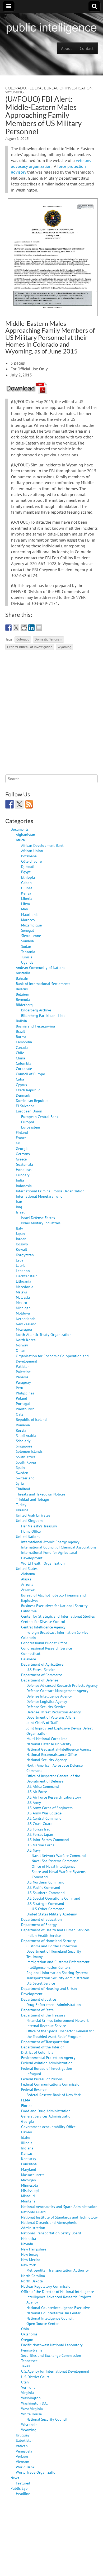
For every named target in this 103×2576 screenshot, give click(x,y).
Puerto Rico (25, 1409)
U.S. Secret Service (41, 1983)
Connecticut (31, 1653)
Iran (19, 1201)
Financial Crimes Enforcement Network (58, 2020)
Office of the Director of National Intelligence (58, 2291)
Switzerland (25, 1478)
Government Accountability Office (48, 2127)
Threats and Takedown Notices (41, 1494)
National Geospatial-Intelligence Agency (59, 1749)
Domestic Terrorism (48, 639)
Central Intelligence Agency (43, 1627)
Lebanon (23, 1271)
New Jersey (30, 2254)
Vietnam (22, 2462)
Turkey (21, 1505)
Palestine (23, 1372)
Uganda (27, 962)
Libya (25, 904)
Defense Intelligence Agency (49, 1696)
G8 (18, 1143)
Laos (20, 1260)
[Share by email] (39, 628)
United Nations (28, 1536)
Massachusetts (33, 2175)
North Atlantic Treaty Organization (44, 1334)
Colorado (16, 88)
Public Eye (19, 2488)
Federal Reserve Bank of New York (54, 2095)
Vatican (22, 2446)
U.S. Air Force (37, 1792)
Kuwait (22, 1249)
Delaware (29, 1659)
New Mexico (31, 2260)
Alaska (26, 1579)
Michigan (23, 1308)
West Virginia (32, 2409)
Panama (22, 1377)
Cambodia (24, 1042)
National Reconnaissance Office (52, 1754)
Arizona (27, 1584)
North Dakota (32, 2281)
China (20, 1058)
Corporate (24, 1069)
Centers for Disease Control (43, 1621)
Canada (22, 1047)
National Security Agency (47, 1760)
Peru (20, 1388)
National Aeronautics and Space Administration (59, 2207)
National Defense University (49, 1744)
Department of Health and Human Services (55, 1930)
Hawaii (27, 2132)
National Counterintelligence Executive (58, 2308)
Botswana (29, 856)
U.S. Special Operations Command (53, 1898)
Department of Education (41, 1919)
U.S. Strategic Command (45, 1903)
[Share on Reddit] (24, 628)
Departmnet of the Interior (43, 2047)
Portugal (23, 1404)
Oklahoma (29, 2334)
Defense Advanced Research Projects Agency (62, 1685)
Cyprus (21, 1085)
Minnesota (30, 2185)
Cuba (20, 1079)
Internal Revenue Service (46, 2026)
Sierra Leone (31, 936)
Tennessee (29, 2361)
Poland (22, 1398)
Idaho (26, 2137)
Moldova (23, 1313)
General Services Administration (47, 2116)
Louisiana (29, 2164)
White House (31, 2414)
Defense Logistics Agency (47, 1701)
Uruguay (23, 2435)
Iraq (19, 1207)
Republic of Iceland (31, 1419)
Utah (25, 2382)
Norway (22, 1345)
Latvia (21, 1265)
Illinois (27, 2143)
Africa (20, 840)
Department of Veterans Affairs (51, 1717)
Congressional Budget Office (44, 1643)
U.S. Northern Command (45, 1882)
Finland (22, 1132)
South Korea (26, 1462)
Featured (23, 2483)
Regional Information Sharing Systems (57, 1973)
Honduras (24, 1170)
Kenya (26, 893)
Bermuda (23, 999)
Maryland (29, 2169)
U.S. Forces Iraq (38, 1829)
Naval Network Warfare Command (59, 1855)
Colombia (24, 1063)
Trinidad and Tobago (32, 1499)
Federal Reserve (34, 2089)
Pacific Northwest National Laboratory (52, 2345)
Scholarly (23, 1441)
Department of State (37, 2010)
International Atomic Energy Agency (50, 1542)
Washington (31, 2398)
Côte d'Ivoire (31, 861)
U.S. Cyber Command (48, 1909)
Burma (21, 1037)
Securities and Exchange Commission (51, 2355)
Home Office (31, 1531)
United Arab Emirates (33, 1515)
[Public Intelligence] (51, 27)
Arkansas (28, 1590)
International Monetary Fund (39, 1196)
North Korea (26, 1340)
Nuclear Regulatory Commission (47, 2286)
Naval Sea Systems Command (55, 1861)
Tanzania (28, 952)
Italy (19, 1228)
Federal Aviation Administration (47, 2063)
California (29, 1611)
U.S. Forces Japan (40, 1834)
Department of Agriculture (42, 1664)
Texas (25, 2366)
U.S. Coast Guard (39, 1824)
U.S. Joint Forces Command (48, 1840)
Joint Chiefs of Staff (42, 1722)
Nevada (27, 2244)
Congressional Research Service (46, 1648)
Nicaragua (24, 1329)
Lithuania (24, 1281)
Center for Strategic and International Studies (58, 1616)
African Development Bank (42, 845)
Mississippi (30, 2190)
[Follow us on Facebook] (10, 804)
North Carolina (33, 2276)
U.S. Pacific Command (43, 1887)
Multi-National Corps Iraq (47, 1739)
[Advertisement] (51, 711)
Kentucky (29, 2159)
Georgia (22, 1148)
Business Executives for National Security (54, 1606)
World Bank (25, 2467)
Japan (20, 1233)
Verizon (22, 2456)
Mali (25, 909)
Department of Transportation (45, 2042)
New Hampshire (34, 2249)
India (20, 1180)
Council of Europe (30, 1074)
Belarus (22, 989)
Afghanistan (25, 835)
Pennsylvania (32, 2350)
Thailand (23, 1489)
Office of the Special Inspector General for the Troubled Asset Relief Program (60, 2033)
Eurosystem (31, 1127)
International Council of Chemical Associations (59, 1547)
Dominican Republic (32, 1100)
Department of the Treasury (43, 2015)
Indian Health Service (44, 1935)
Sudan (26, 946)
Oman (21, 1350)
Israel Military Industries (41, 1223)
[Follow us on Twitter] (19, 804)
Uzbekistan (25, 2440)
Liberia (27, 898)
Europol (28, 1122)
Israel (20, 1212)
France (21, 1138)
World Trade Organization (37, 2472)
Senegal (27, 930)
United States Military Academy (52, 1914)
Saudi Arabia (26, 1435)
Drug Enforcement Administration (54, 2004)
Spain (20, 1467)
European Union (29, 1111)
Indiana (27, 2148)
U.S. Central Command (44, 1818)
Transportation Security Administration (58, 1978)
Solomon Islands (29, 1451)
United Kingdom (29, 1520)
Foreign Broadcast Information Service (57, 1632)
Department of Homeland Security (48, 1941)
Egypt (26, 872)
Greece (21, 1159)
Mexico (22, 1303)
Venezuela (24, 2451)
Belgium (22, 994)
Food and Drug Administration (46, 2111)
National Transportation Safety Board (51, 2233)
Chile (20, 1053)
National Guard (33, 2212)
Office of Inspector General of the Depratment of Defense (53, 1778)
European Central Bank (40, 1117)
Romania (23, 1425)
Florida (27, 2106)
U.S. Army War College (44, 1813)
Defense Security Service (46, 1707)
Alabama (28, 1574)
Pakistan (23, 1366)
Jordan (21, 1239)
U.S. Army (34, 1802)
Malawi (22, 1292)
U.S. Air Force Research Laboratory (54, 1797)
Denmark (23, 1095)
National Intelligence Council (50, 2318)
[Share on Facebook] (8, 628)
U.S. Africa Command (43, 1786)
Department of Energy (39, 1925)
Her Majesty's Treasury (39, 1526)
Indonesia (24, 1186)
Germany (23, 1154)
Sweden (22, 1473)
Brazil (20, 1031)
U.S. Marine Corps (40, 1845)
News (15, 2478)
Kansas (27, 2153)
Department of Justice (39, 1999)
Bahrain (22, 978)
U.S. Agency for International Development (55, 2371)
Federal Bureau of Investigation (60, 88)
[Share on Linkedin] (31, 628)
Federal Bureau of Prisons (42, 2079)
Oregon (27, 2340)
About (66, 48)
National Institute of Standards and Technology (59, 2217)
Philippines (25, 1393)
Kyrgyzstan (25, 1255)
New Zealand (26, 1324)
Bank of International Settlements (43, 984)
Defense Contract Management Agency (57, 1691)
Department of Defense (40, 1680)
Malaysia (23, 1297)
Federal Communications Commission (51, 2084)
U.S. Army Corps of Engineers (50, 1808)
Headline (23, 2494)
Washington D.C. (34, 2403)
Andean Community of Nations (41, 967)
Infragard (34, 2074)
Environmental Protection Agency (48, 2058)
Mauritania (30, 914)
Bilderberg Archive (36, 1010)
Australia (23, 973)
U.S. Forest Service (41, 1669)
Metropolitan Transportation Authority (58, 2270)
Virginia (27, 2393)
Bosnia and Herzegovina (35, 1026)
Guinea (27, 888)
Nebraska (29, 2238)
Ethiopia (28, 877)
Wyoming (15, 92)
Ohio (25, 2329)
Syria (20, 1483)
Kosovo (22, 1244)
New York (29, 2265)
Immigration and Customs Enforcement (58, 1962)
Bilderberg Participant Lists (43, 1015)
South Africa (26, 1457)
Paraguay (23, 1382)
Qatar (20, 1414)
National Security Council (47, 2419)
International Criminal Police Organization (50, 1191)
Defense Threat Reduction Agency (54, 1712)
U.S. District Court (35, 2377)
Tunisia (27, 957)
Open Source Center (43, 2323)
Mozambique (31, 925)
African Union (32, 851)
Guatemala (24, 1164)
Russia (21, 1430)
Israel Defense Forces (38, 1218)
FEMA (26, 2100)
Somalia (27, 941)
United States (27, 1568)
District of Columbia (37, 2052)
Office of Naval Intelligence (53, 1866)
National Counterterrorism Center (53, 2313)
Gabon (26, 883)
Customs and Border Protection (52, 1946)
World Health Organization (43, 1563)
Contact (87, 48)
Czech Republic (28, 1090)
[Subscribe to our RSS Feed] (29, 804)
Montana (28, 2201)
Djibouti (28, 866)
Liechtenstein (27, 1276)
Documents (20, 829)
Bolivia (21, 1021)
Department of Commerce (42, 1675)
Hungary (23, 1175)
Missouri (28, 2196)
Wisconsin (29, 2424)
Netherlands (26, 1319)
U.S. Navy (34, 1850)
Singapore (24, 1446)
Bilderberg (24, 1005)
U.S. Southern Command (46, 1893)
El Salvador (25, 1106)
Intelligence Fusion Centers (48, 1967)
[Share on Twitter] (16, 628)
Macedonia (25, 1287)
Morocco (28, 920)
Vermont (28, 2387)
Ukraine (22, 1510)
